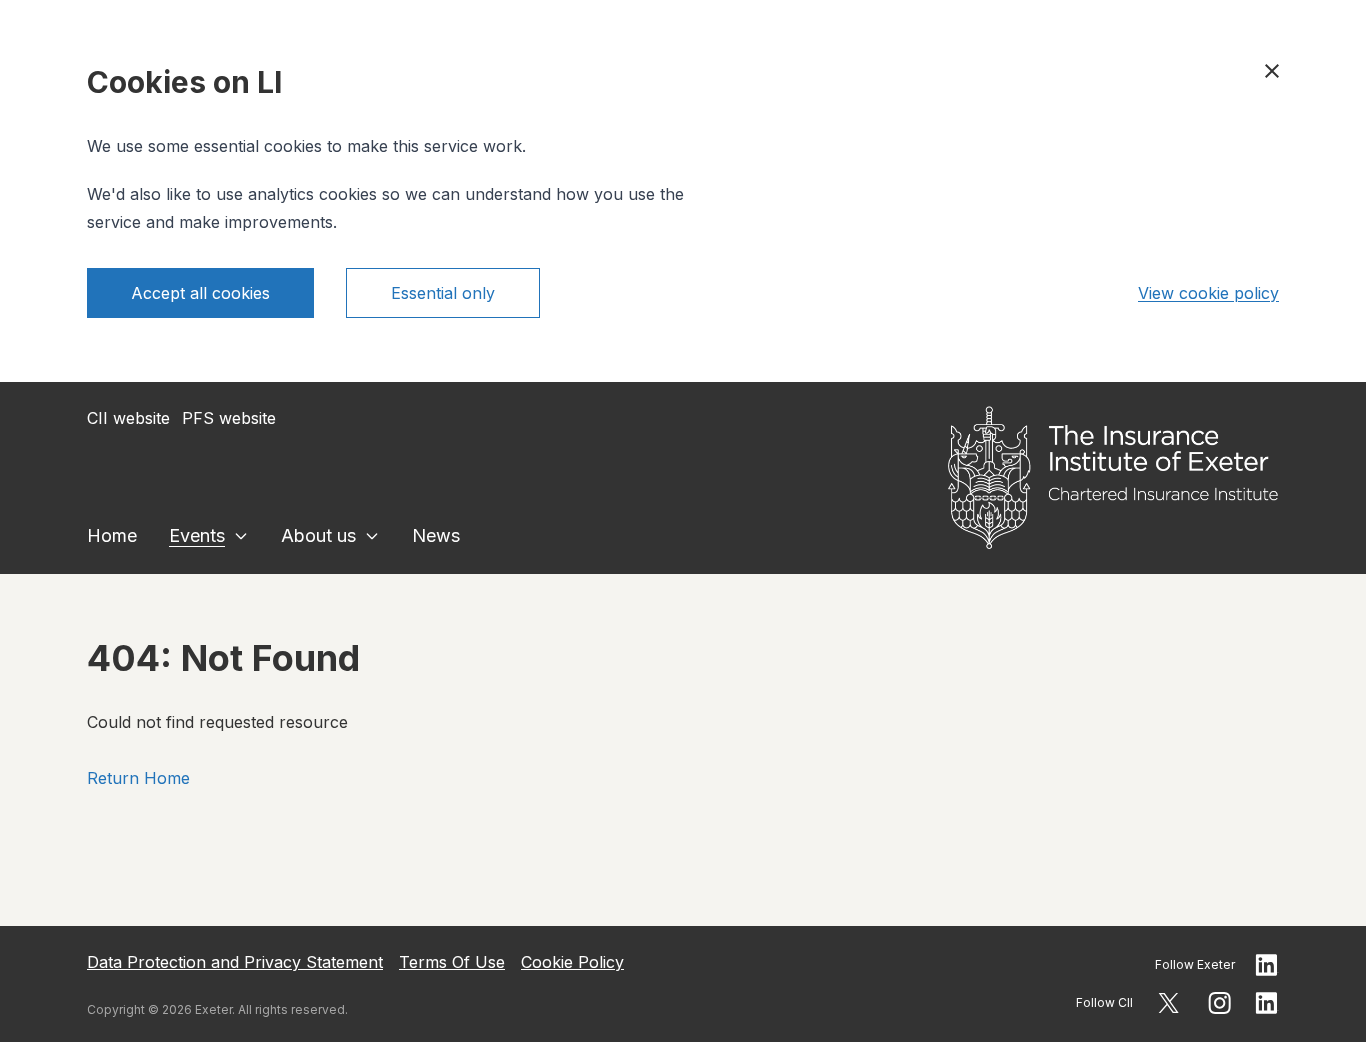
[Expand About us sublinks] (372, 536)
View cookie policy (1208, 293)
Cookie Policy (572, 962)
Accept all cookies (200, 293)
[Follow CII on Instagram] (1219, 1003)
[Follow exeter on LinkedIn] (1267, 965)
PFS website (229, 418)
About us (318, 535)
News (436, 535)
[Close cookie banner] (1272, 71)
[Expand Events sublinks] (241, 536)
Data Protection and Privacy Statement (235, 962)
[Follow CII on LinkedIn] (1267, 1003)
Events (197, 535)
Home (112, 535)
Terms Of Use (452, 962)
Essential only (443, 293)
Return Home (138, 778)
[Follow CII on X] (1168, 1003)
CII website (128, 418)
